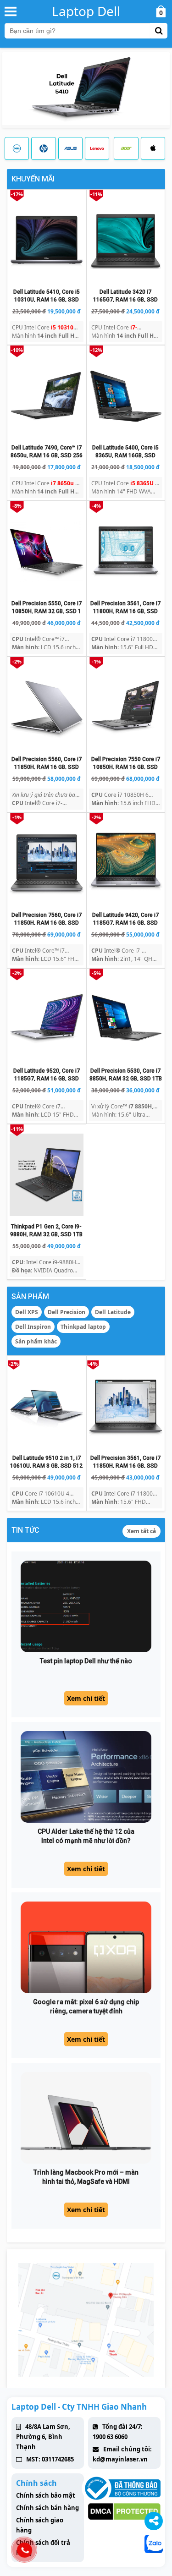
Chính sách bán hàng (47, 2508)
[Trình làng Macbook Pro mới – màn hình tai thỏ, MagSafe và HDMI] (86, 2118)
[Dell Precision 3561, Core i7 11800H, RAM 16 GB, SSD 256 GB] (126, 552)
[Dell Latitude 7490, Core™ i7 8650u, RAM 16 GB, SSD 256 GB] (47, 396)
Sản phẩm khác (36, 1341)
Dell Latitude (113, 1312)
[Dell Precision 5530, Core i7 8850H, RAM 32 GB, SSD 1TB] (126, 1019)
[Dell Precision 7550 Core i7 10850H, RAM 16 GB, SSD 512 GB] (126, 707)
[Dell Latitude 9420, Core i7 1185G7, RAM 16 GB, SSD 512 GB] (126, 863)
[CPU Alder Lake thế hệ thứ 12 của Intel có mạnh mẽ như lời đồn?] (86, 1777)
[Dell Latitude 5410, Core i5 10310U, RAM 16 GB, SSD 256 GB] (47, 240)
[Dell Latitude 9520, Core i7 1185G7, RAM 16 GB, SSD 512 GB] (47, 1019)
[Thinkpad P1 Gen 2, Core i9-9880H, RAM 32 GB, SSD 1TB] (47, 1175)
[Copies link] (154, 2521)
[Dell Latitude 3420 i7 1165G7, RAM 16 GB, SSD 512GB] (126, 240)
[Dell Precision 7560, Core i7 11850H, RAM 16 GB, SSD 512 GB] (47, 863)
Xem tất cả (141, 1531)
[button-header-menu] (11, 11)
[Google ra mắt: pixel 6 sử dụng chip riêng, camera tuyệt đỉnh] (86, 1947)
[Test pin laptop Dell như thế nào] (86, 1606)
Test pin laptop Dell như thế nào (86, 1661)
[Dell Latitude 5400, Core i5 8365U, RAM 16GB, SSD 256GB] (126, 396)
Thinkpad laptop (83, 1327)
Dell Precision (67, 1312)
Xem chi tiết (86, 1698)
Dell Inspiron (33, 1327)
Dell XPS (27, 1312)
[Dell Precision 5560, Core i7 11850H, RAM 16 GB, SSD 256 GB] (47, 707)
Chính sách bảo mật (46, 2495)
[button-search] (159, 31)
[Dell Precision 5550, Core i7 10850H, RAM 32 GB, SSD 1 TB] (47, 552)
